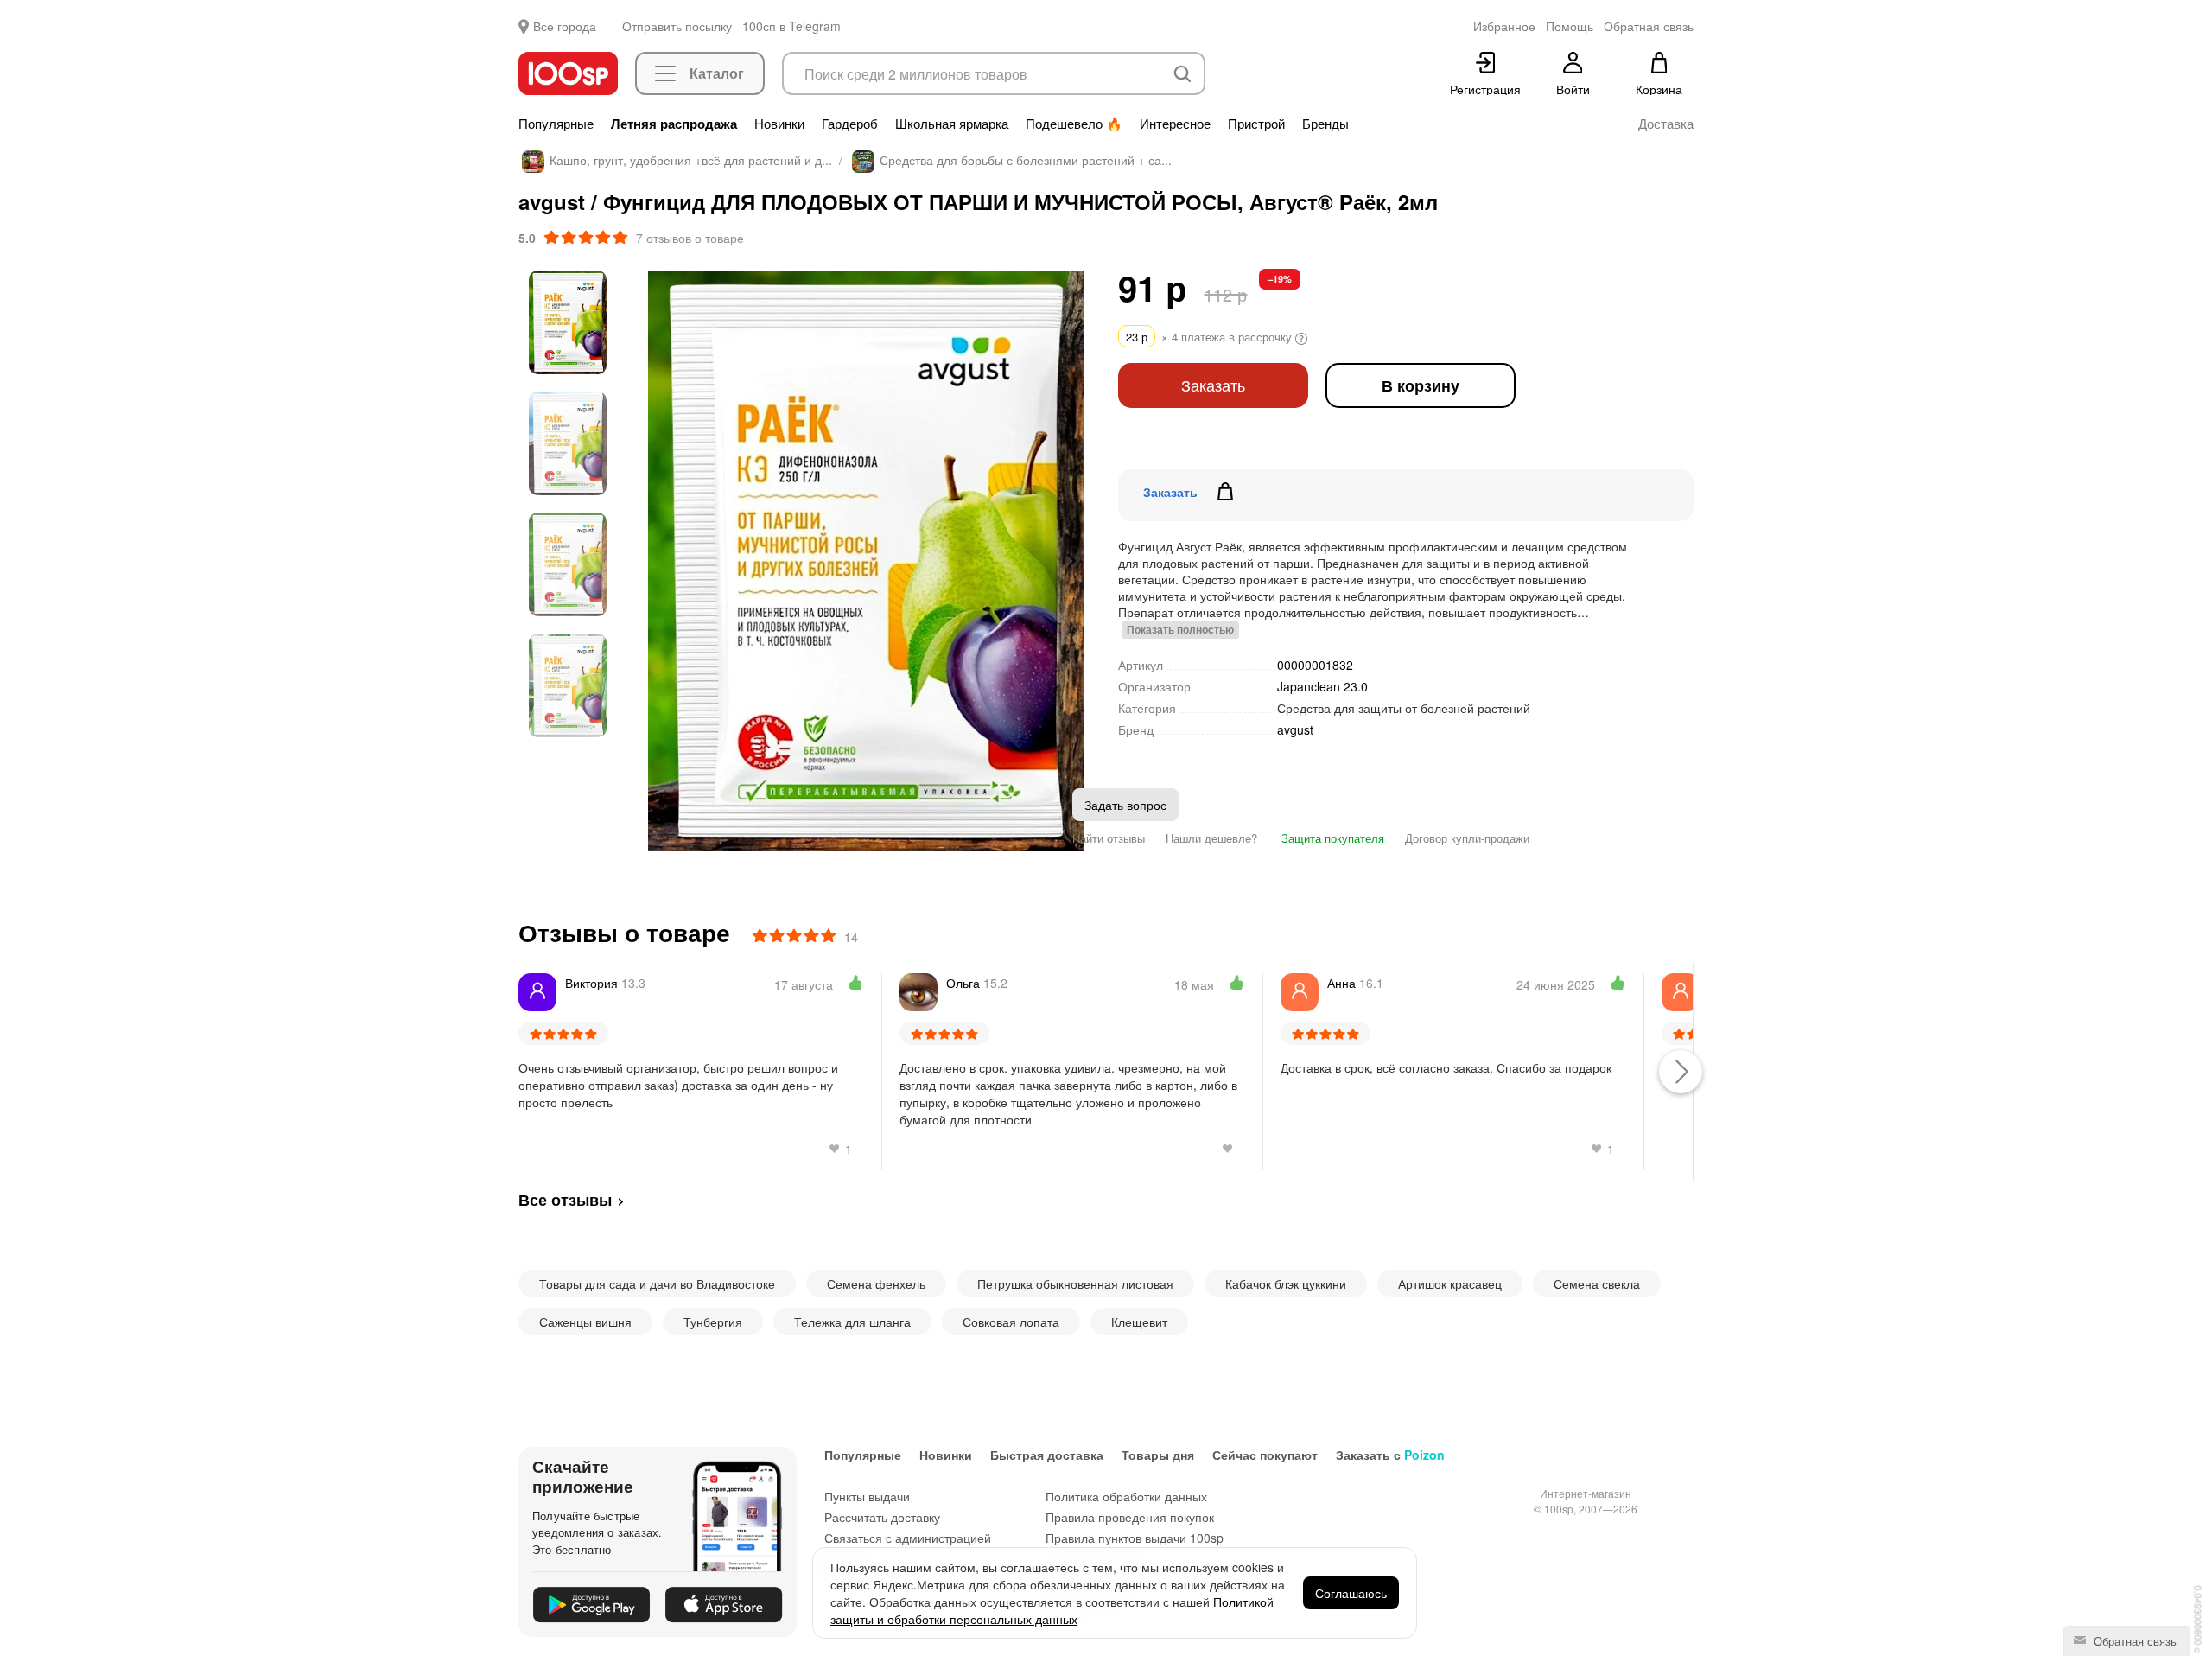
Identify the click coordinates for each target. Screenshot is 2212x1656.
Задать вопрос (1125, 805)
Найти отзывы (1109, 838)
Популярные (556, 124)
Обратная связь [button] (1649, 26)
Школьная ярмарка (952, 124)
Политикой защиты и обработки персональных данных (1052, 1610)
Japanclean (1322, 686)
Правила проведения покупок (1130, 1517)
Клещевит (1139, 1322)
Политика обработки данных (1126, 1496)
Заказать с (1390, 1455)
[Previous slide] (661, 561)
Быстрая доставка (1047, 1455)
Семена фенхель (876, 1283)
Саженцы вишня (585, 1322)
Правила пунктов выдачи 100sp (1135, 1538)
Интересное (1175, 124)
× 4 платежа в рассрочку (1211, 337)
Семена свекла (1597, 1283)
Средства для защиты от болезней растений (1404, 708)
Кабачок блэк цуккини (1286, 1283)
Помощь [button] (1570, 26)
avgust (1295, 730)
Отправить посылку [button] (677, 26)
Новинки (779, 124)
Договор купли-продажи (1467, 838)
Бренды (1325, 124)
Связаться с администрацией (908, 1538)
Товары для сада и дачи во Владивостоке (657, 1283)
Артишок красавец (1450, 1283)
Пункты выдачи (867, 1496)
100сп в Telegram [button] (791, 26)
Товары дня (1158, 1455)
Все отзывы (565, 1200)
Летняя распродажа (674, 124)
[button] (568, 322)
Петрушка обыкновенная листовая (1075, 1283)
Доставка (1666, 124)
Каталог (717, 73)
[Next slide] (1071, 561)
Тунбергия (713, 1322)
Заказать (1213, 385)
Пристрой (1256, 124)
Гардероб (850, 124)
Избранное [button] (1504, 26)
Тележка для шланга (852, 1322)
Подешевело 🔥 (1074, 124)
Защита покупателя (1331, 838)
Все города (565, 26)
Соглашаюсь (1351, 1593)
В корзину (1421, 385)
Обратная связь (2133, 1641)
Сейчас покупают (1265, 1455)
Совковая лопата (1011, 1322)
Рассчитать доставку (882, 1517)
